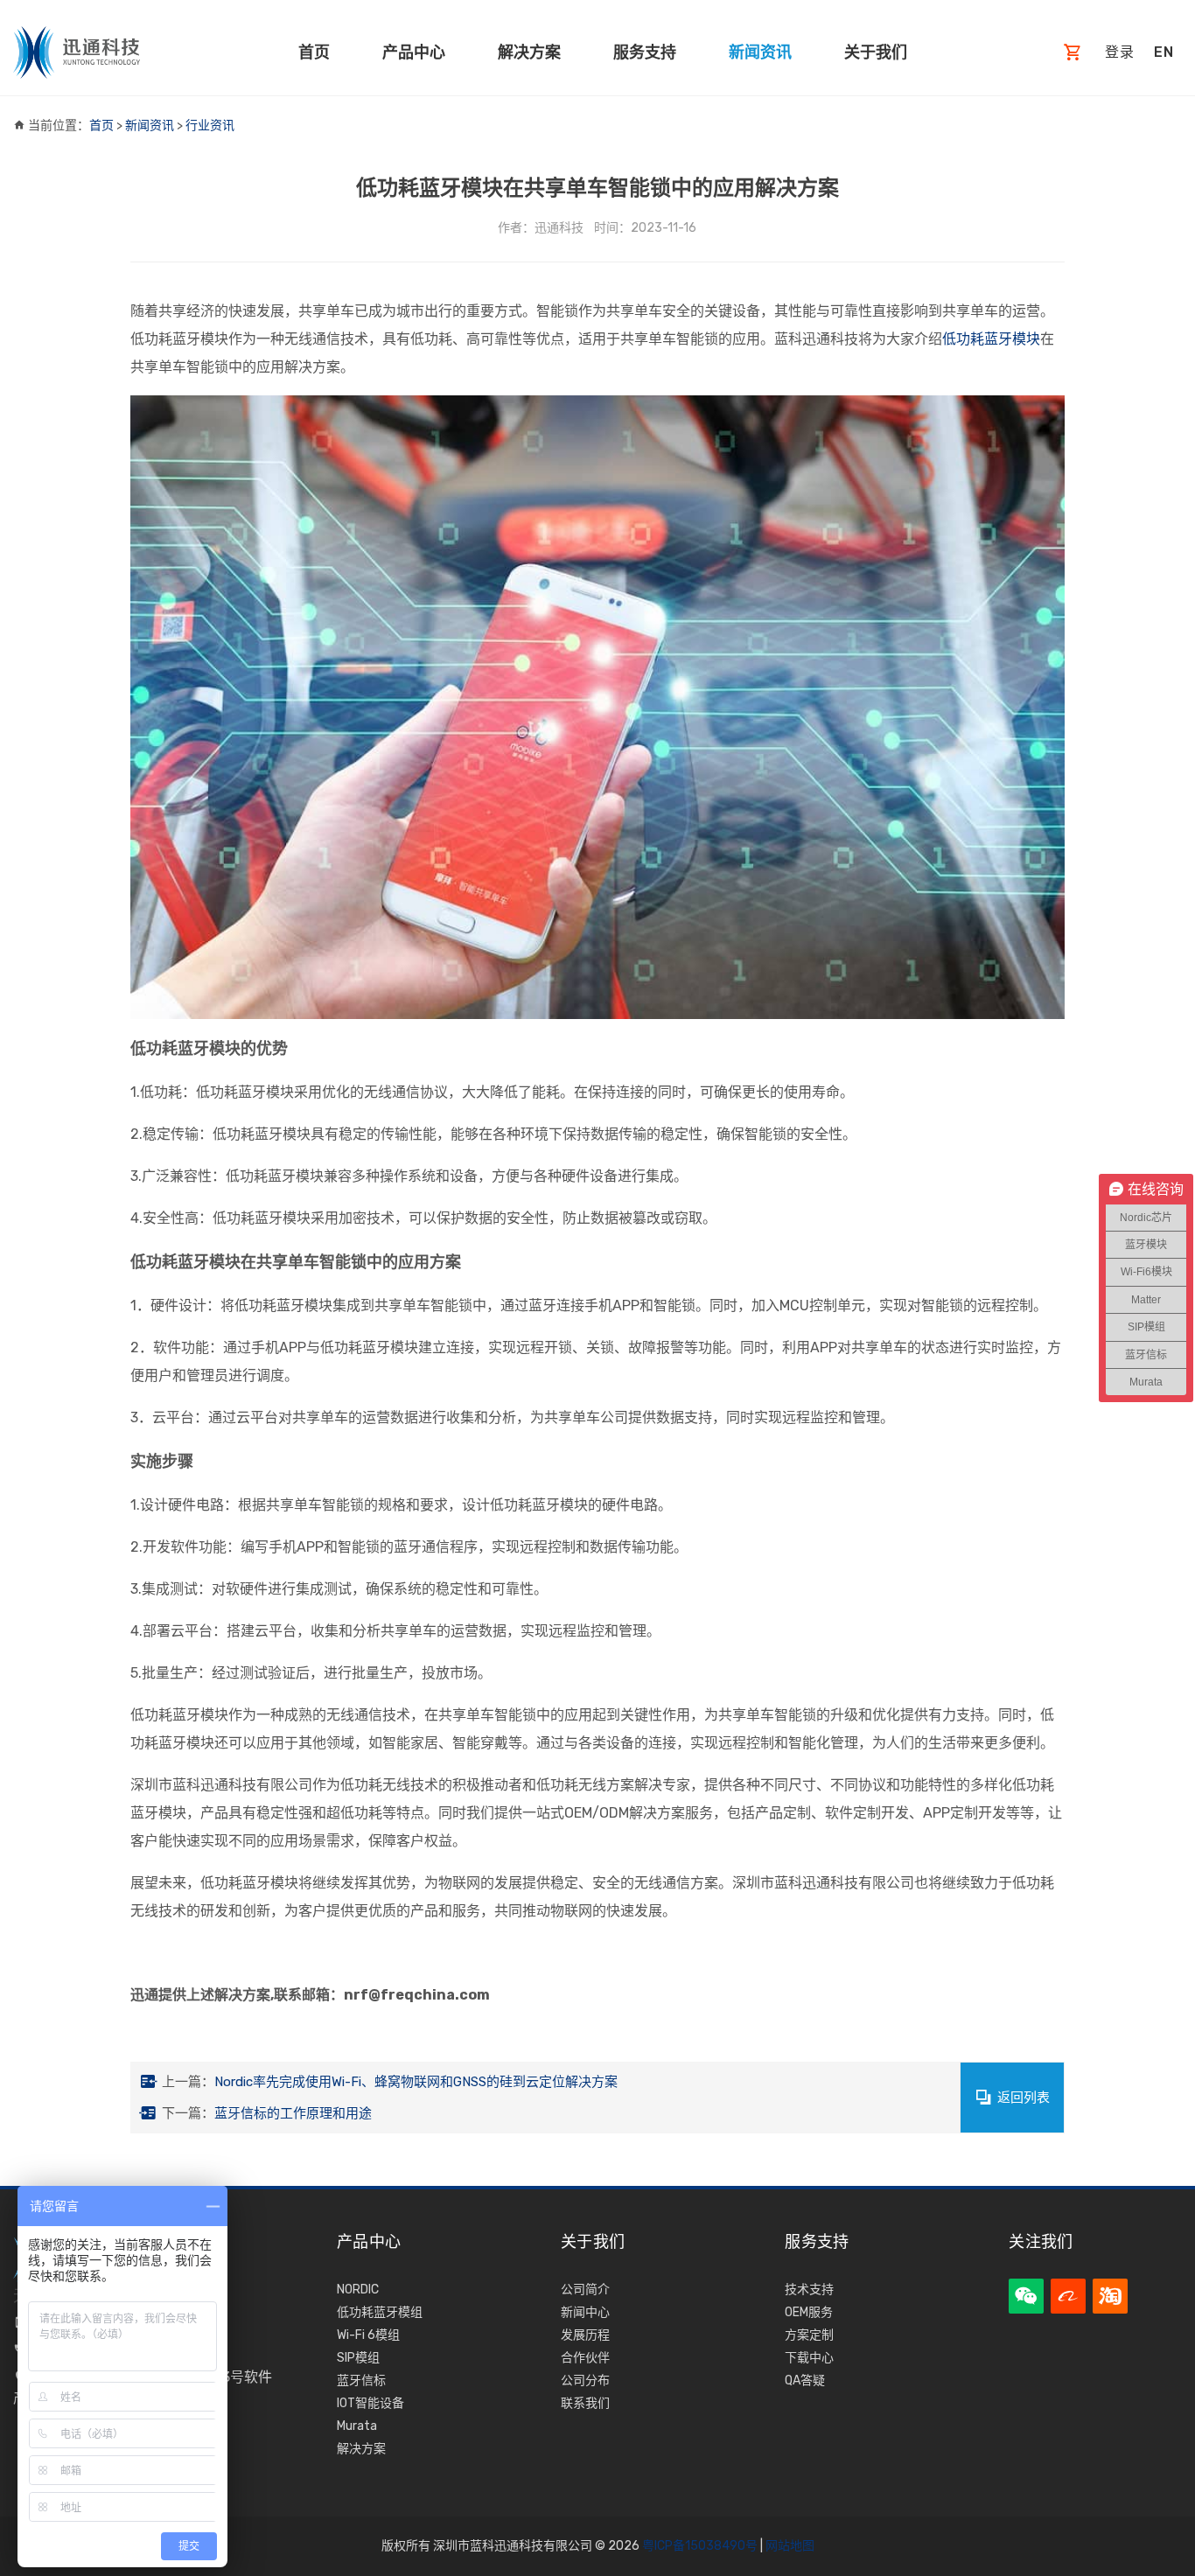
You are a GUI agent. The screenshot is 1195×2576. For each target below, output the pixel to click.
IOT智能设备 (370, 2403)
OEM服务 (809, 2312)
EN (1164, 52)
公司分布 (585, 2381)
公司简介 (585, 2290)
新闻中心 (585, 2312)
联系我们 (585, 2403)
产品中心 (414, 52)
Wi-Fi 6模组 (368, 2335)
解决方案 (529, 52)
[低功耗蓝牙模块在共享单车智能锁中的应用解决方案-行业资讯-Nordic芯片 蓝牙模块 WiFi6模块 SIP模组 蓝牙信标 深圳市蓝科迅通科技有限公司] (77, 52)
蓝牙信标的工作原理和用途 (293, 2113)
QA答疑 (805, 2381)
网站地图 (790, 2546)
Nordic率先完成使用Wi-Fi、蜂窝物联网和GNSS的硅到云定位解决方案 (416, 2082)
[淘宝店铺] (1110, 2296)
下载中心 (809, 2358)
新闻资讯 (760, 52)
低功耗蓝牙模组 (380, 2312)
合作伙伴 (585, 2358)
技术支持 (809, 2290)
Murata (357, 2426)
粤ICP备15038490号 (700, 2546)
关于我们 (876, 52)
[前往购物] (1073, 53)
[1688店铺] (1068, 2296)
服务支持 (645, 52)
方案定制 (809, 2335)
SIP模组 (358, 2358)
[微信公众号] (1026, 2296)
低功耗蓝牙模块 (991, 339)
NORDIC (358, 2290)
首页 (314, 52)
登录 (1120, 52)
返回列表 (1024, 2098)
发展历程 (585, 2335)
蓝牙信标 (361, 2381)
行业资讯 (210, 126)
